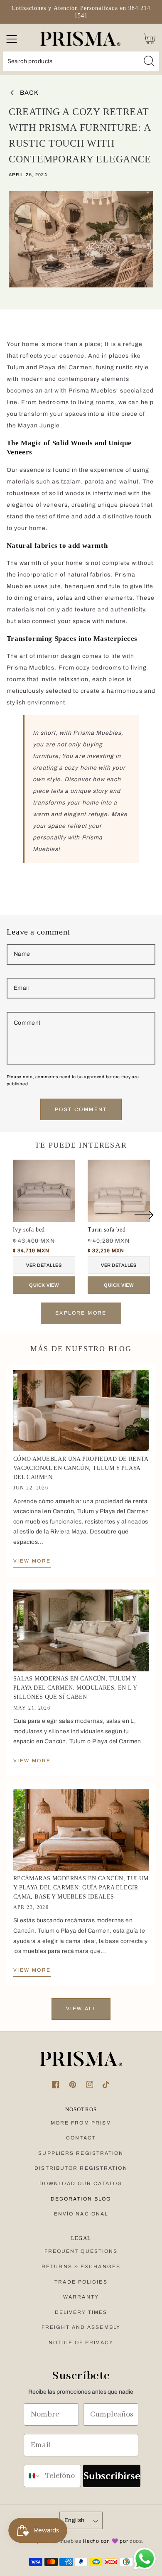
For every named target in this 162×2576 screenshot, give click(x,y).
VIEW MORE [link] (32, 1561)
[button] (11, 39)
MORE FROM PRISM (81, 2123)
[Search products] (149, 61)
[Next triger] (144, 1220)
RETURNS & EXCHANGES (81, 2267)
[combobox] (81, 62)
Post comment (81, 1109)
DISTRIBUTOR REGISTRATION (81, 2168)
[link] (81, 1411)
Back (29, 93)
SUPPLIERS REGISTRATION (81, 2153)
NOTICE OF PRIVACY (81, 2343)
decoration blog (81, 2199)
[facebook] (55, 2085)
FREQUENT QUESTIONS (81, 2251)
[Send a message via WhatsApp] (145, 2559)
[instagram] (90, 2085)
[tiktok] (107, 2085)
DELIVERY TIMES (81, 2312)
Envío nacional (81, 2214)
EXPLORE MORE (81, 1313)
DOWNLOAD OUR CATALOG (81, 2183)
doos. (137, 2541)
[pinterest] (72, 2085)
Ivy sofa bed (29, 1230)
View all (81, 2009)
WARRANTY (81, 2297)
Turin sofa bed (107, 1230)
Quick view (44, 1285)
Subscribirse (112, 2476)
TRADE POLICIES (81, 2282)
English (75, 2520)
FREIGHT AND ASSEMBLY (81, 2327)
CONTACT (81, 2138)
